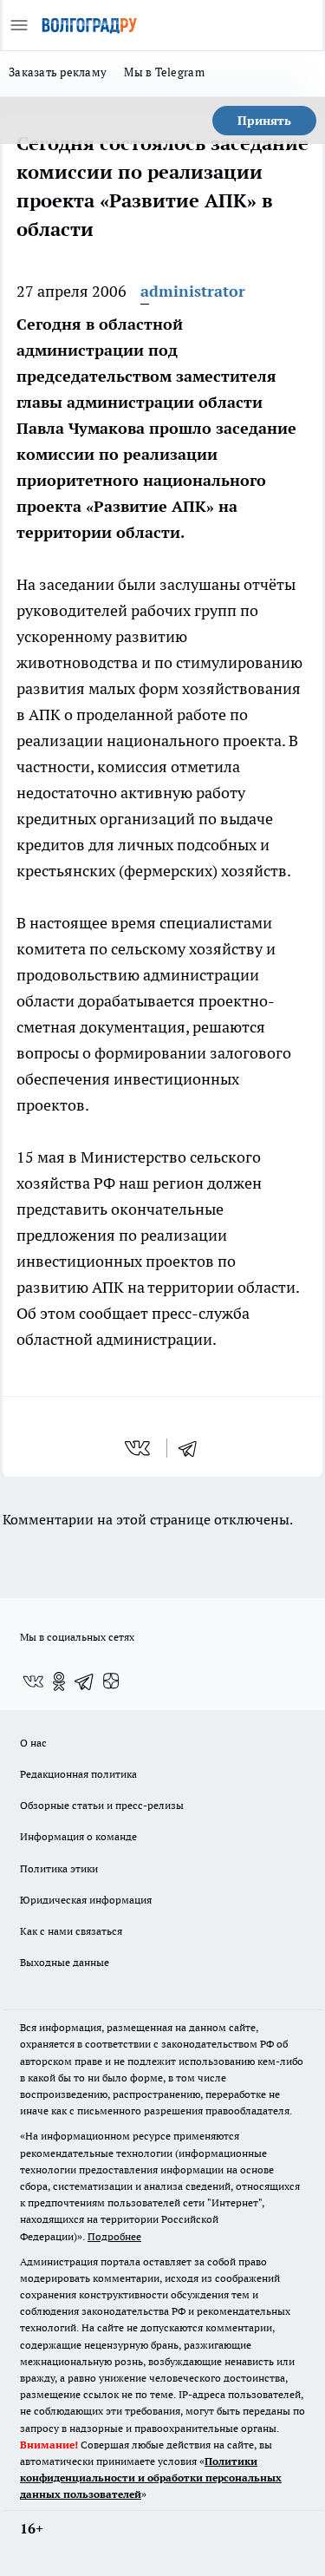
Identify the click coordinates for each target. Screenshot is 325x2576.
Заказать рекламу (58, 72)
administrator (193, 291)
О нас (33, 1743)
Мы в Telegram (164, 72)
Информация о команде (78, 1836)
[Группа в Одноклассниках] (59, 1681)
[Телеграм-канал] (85, 1681)
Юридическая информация (86, 1900)
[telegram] (193, 1448)
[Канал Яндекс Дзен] (111, 1681)
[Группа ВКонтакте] (33, 1681)
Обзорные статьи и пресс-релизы (102, 1805)
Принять (264, 121)
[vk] (139, 1448)
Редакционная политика (78, 1774)
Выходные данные (65, 1962)
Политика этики (59, 1868)
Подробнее (114, 2236)
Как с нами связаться (71, 1931)
